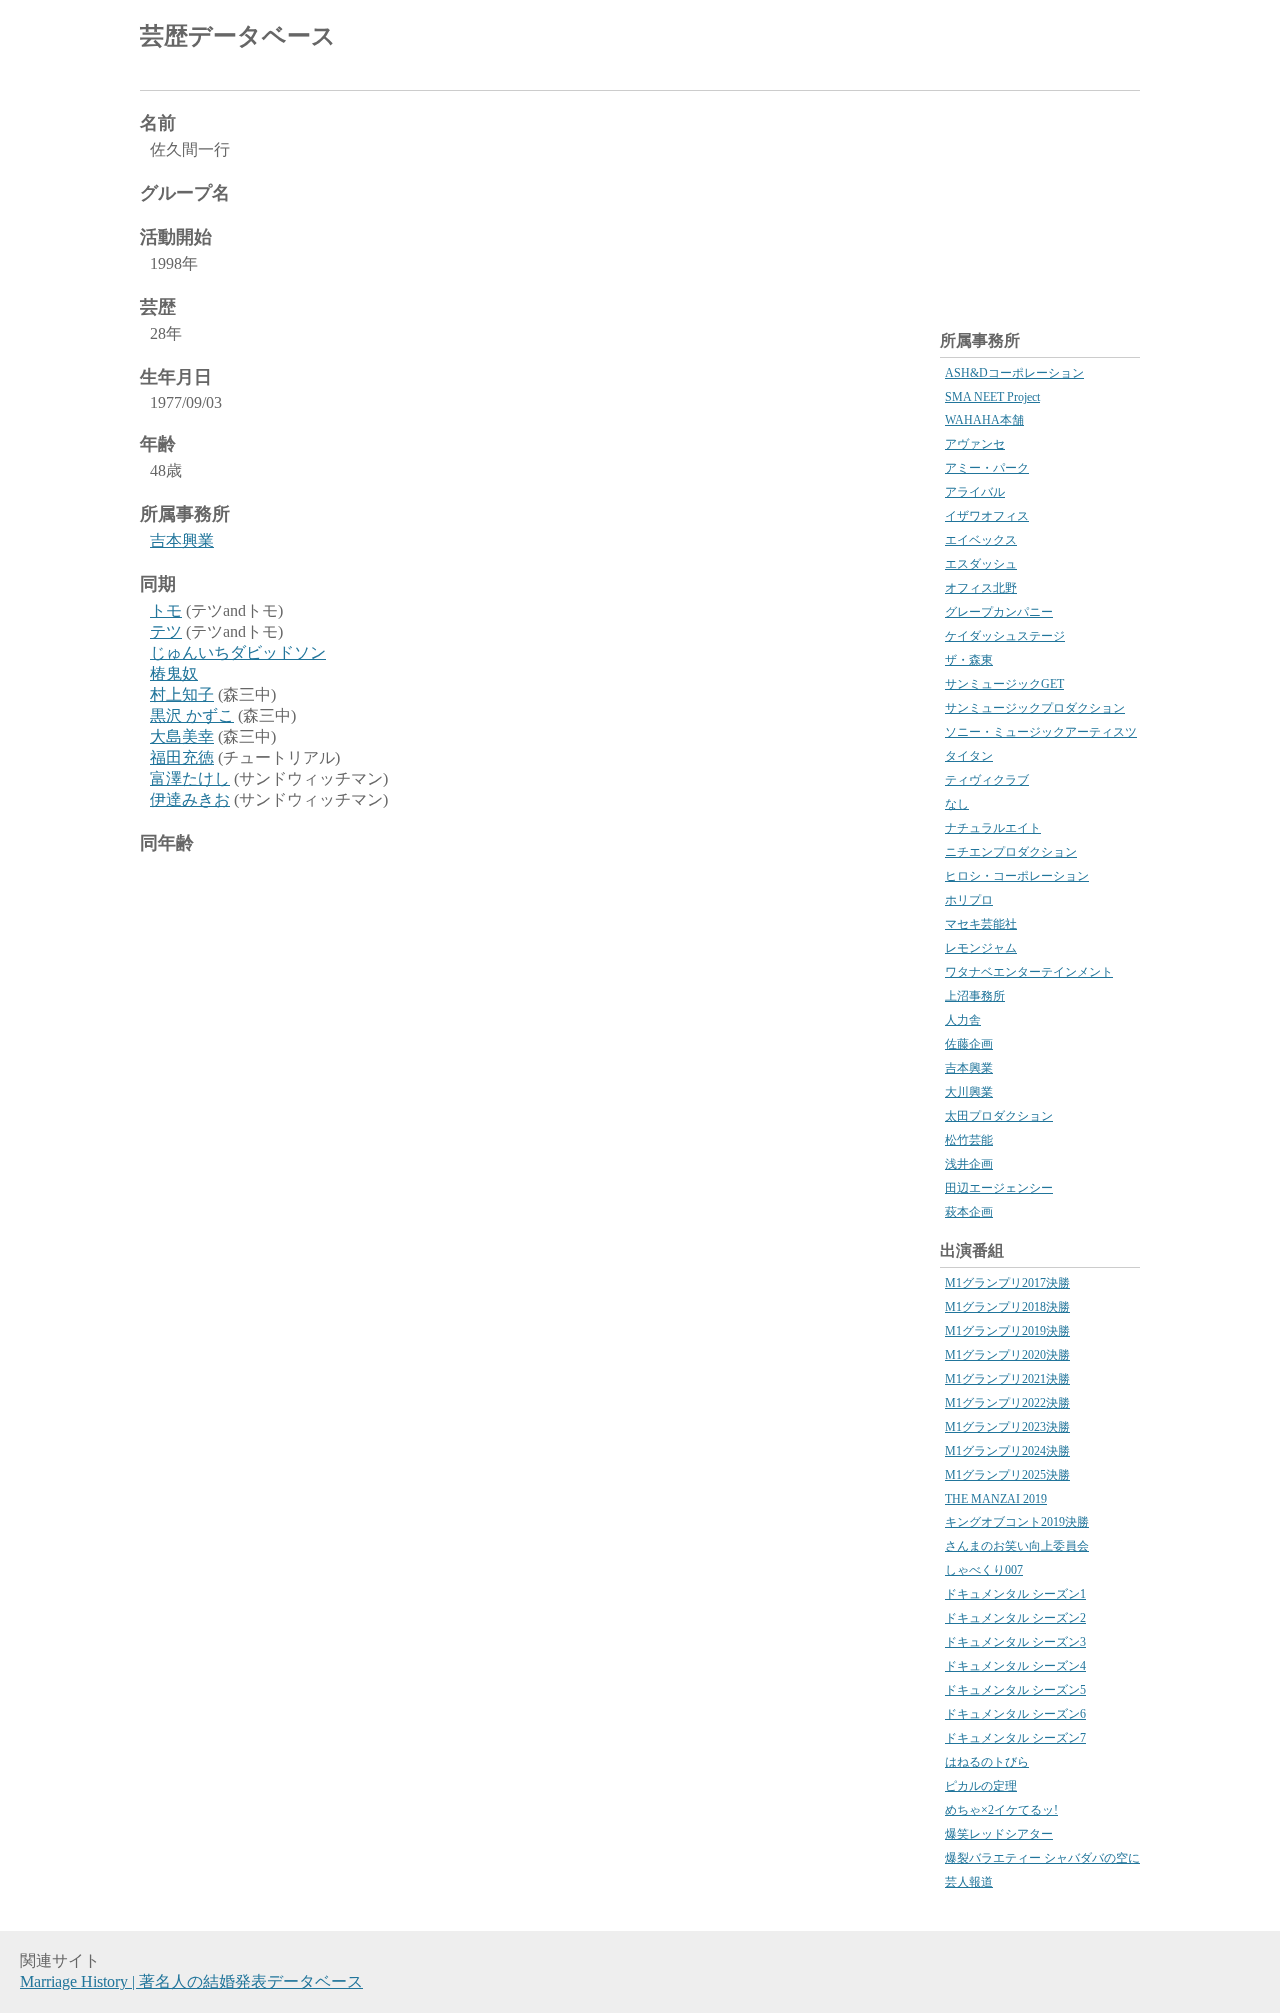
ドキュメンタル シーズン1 (1015, 1594)
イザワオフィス (987, 516)
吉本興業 (182, 540)
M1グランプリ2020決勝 (1007, 1355)
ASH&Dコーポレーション (1014, 373)
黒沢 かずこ (192, 715)
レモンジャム (981, 948)
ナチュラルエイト (993, 828)
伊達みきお (190, 799)
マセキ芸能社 (981, 924)
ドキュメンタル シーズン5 (1015, 1690)
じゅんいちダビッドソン (238, 652)
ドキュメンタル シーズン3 (1015, 1642)
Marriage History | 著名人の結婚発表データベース (191, 1981)
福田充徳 (182, 757)
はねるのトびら (987, 1762)
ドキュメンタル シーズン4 (1015, 1666)
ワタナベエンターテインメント (1029, 972)
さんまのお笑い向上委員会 (1017, 1546)
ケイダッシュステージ (1005, 636)
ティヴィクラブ (987, 780)
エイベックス (981, 540)
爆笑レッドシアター (999, 1834)
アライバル (975, 492)
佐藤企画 (969, 1044)
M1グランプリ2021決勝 (1007, 1379)
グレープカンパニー (999, 612)
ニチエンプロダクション (1011, 852)
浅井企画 (969, 1164)
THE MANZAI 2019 (996, 1499)
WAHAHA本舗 (984, 420)
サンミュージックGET (1004, 684)
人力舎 (963, 1020)
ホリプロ (969, 900)
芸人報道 (969, 1882)
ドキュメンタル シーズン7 (1015, 1738)
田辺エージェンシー (999, 1188)
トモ (166, 610)
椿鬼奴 (174, 673)
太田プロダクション (999, 1116)
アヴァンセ (975, 444)
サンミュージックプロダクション (1035, 708)
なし (957, 804)
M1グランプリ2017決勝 (1007, 1283)
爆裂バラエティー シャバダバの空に (1042, 1858)
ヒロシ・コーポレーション (1017, 876)
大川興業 (969, 1092)
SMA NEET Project (992, 397)
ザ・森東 (969, 660)
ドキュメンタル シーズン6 (1015, 1714)
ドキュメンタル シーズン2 (1015, 1618)
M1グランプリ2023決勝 (1007, 1427)
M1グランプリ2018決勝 (1007, 1307)
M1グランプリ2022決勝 (1007, 1403)
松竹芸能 (969, 1140)
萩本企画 (969, 1212)
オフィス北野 (981, 588)
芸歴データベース (238, 36)
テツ (166, 631)
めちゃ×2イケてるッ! (1001, 1810)
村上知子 (182, 694)
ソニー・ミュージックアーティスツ (1041, 732)
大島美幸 (182, 736)
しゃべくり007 (984, 1570)
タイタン (969, 756)
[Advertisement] (906, 40)
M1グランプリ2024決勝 (1007, 1451)
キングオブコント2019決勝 (1017, 1522)
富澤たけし (190, 778)
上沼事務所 (975, 996)
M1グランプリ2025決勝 (1007, 1475)
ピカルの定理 (981, 1786)
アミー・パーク (987, 468)
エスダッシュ (981, 564)
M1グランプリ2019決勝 (1007, 1331)
